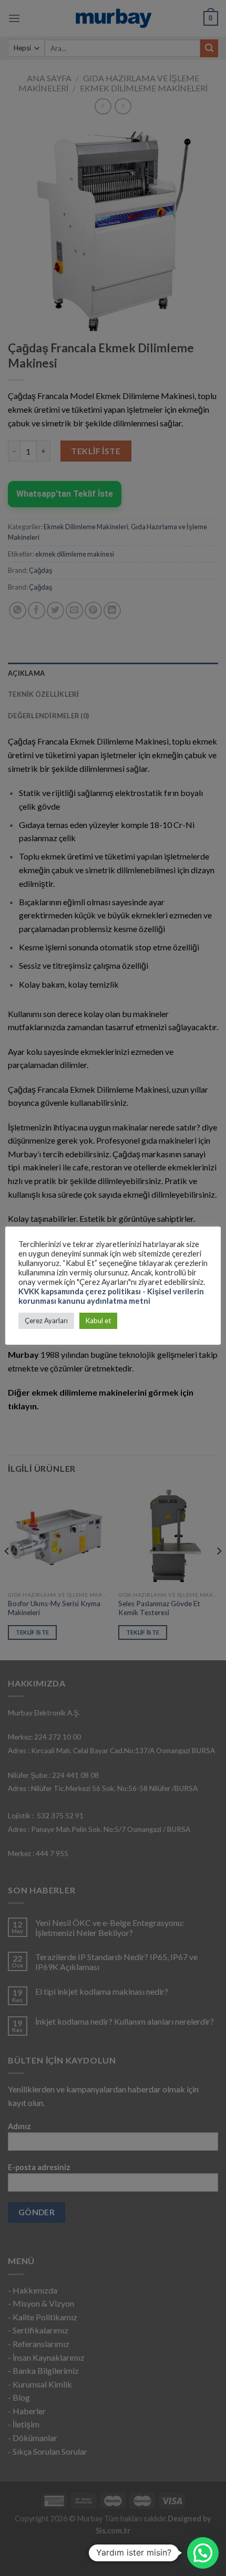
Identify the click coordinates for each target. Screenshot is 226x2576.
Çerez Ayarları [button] (46, 1321)
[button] (203, 2553)
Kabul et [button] (98, 1321)
